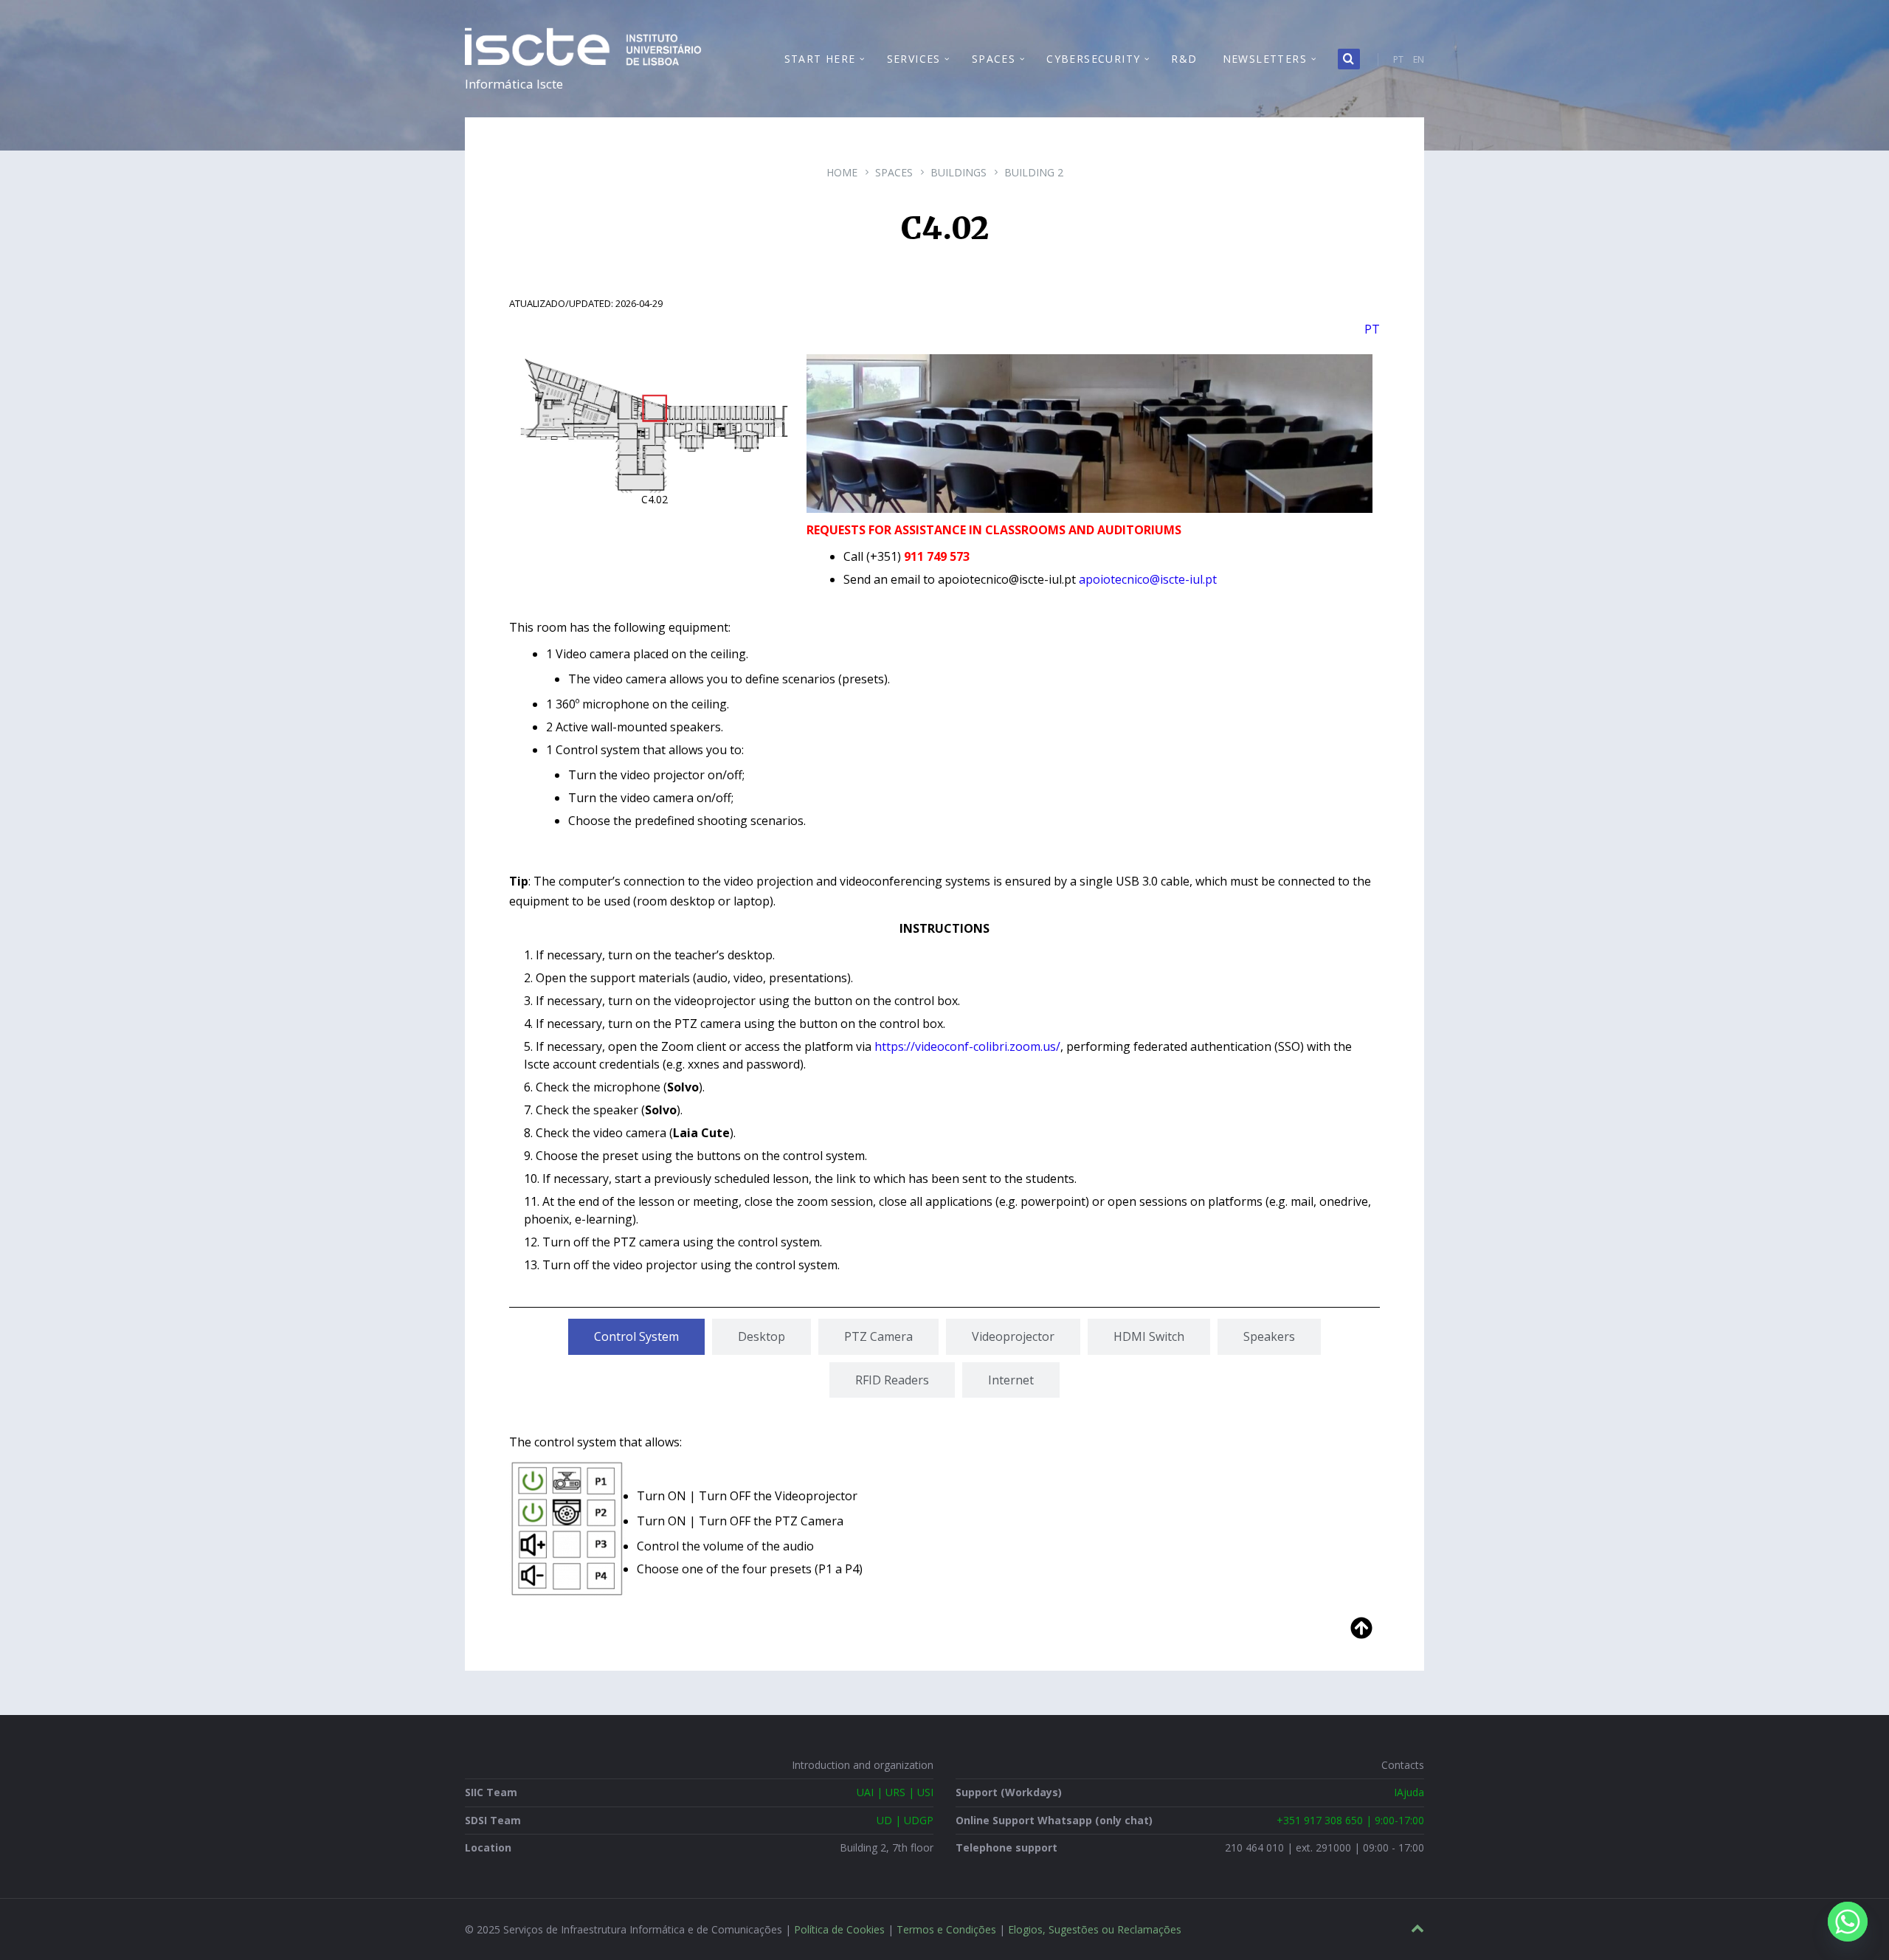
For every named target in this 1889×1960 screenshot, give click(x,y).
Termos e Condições (946, 1929)
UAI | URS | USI (895, 1792)
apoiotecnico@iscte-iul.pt (1148, 579)
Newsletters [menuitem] (1265, 59)
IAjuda (1409, 1792)
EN (1419, 59)
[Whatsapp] (1848, 1922)
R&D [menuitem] (1184, 59)
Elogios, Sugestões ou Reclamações (1095, 1929)
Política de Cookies (839, 1929)
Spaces (894, 172)
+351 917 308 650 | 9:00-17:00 (1350, 1820)
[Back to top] (1417, 1929)
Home (842, 172)
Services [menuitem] (914, 59)
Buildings (959, 172)
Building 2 (1034, 172)
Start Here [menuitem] (820, 59)
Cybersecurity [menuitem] (1093, 59)
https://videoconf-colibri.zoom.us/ (967, 1046)
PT (1398, 59)
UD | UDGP (905, 1820)
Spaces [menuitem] (994, 59)
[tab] (636, 1336)
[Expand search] (1349, 59)
